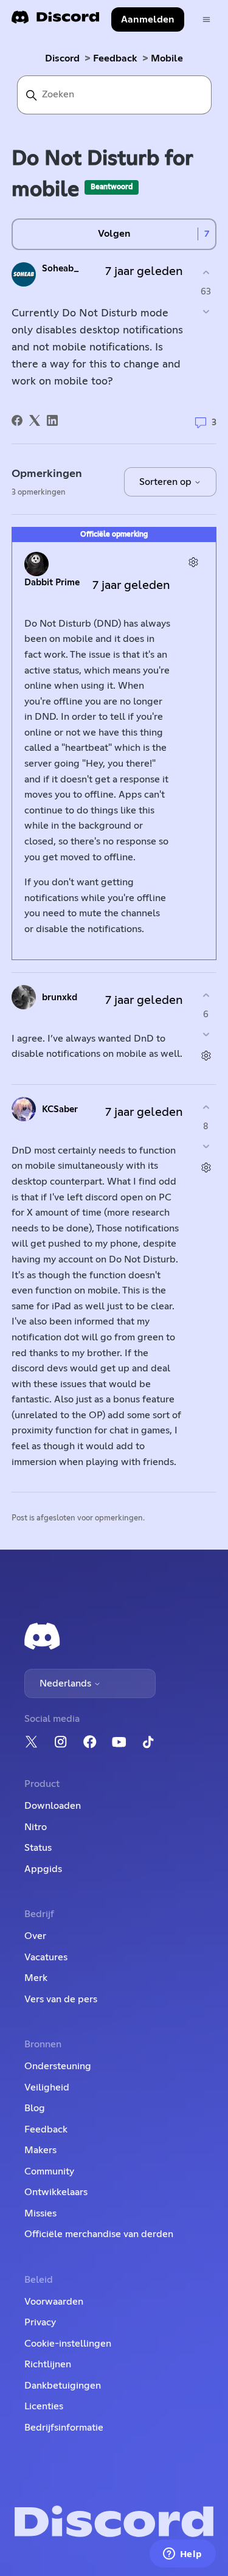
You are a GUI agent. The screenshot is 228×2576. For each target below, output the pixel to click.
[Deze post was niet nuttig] (206, 311)
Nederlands (67, 1683)
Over (35, 1936)
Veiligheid (47, 2087)
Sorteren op (167, 482)
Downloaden (53, 1806)
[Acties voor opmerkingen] (193, 562)
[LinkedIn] (52, 420)
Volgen (114, 234)
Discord (62, 58)
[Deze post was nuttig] (206, 273)
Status (38, 1848)
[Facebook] (17, 420)
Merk (36, 1978)
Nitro (36, 1827)
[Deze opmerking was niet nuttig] (206, 1034)
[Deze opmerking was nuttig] (206, 996)
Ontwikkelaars (56, 2192)
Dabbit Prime (52, 583)
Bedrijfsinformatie (64, 2428)
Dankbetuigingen (63, 2386)
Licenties (44, 2406)
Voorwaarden (54, 2302)
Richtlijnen (48, 2364)
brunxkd (60, 997)
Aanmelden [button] (148, 19)
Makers (40, 2150)
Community (49, 2171)
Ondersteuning (58, 2066)
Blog (35, 2108)
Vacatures (46, 1957)
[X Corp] (35, 420)
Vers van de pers (61, 1999)
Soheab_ (60, 269)
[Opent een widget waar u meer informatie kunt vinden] (182, 2555)
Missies (40, 2213)
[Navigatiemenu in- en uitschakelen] (206, 20)
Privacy (40, 2322)
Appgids (43, 1869)
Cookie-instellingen (68, 2344)
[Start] (55, 21)
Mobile (167, 58)
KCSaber (60, 1109)
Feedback (115, 58)
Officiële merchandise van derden (99, 2234)
